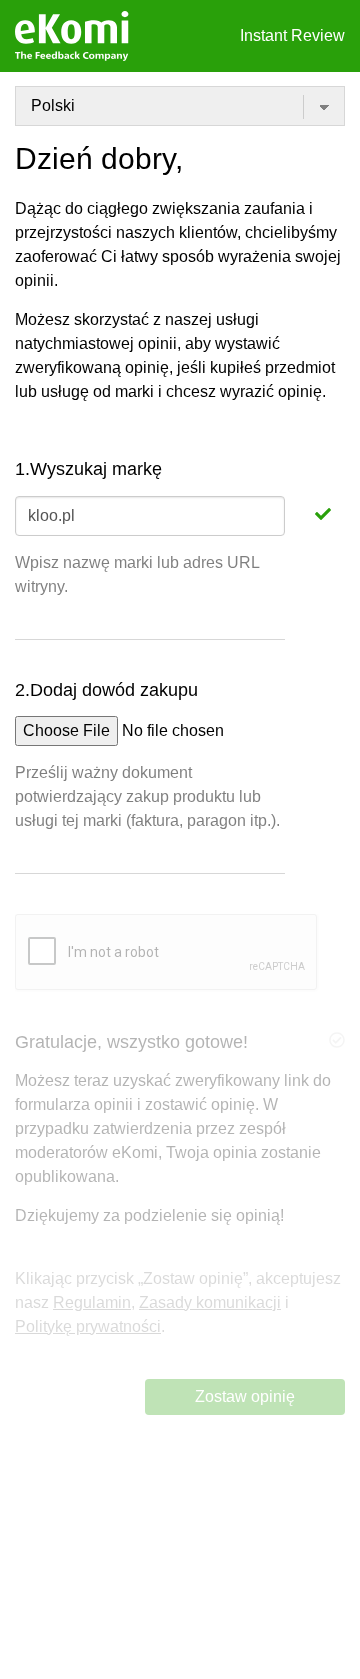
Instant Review (292, 35)
